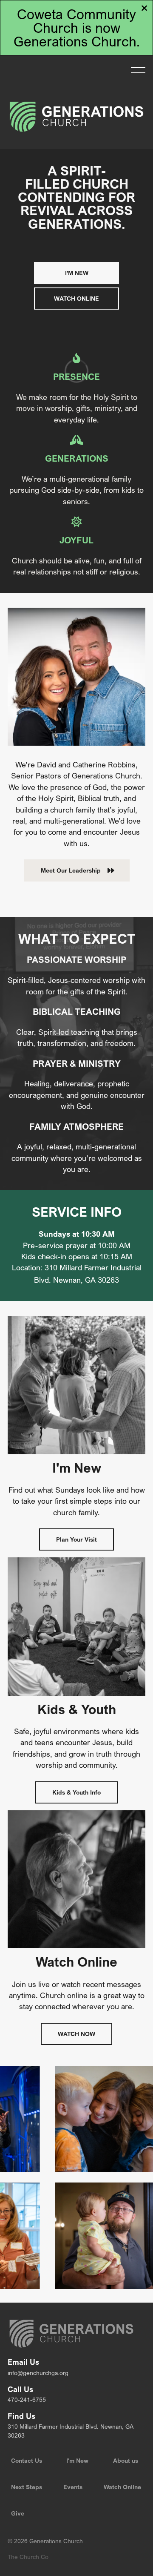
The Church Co (28, 2557)
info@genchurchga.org (38, 2373)
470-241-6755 (27, 2399)
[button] (138, 70)
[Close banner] (144, 9)
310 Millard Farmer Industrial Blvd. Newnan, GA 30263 (71, 2431)
